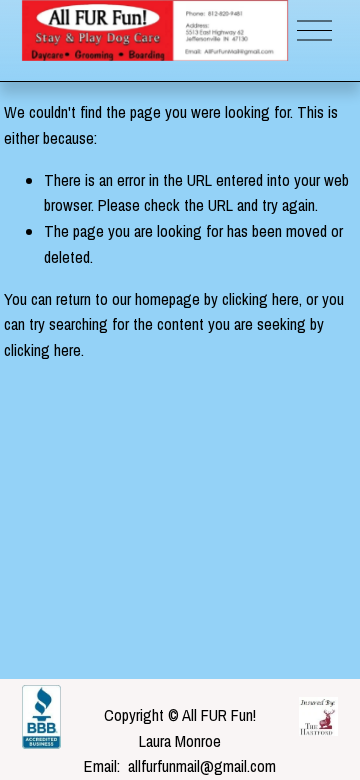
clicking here (260, 299)
